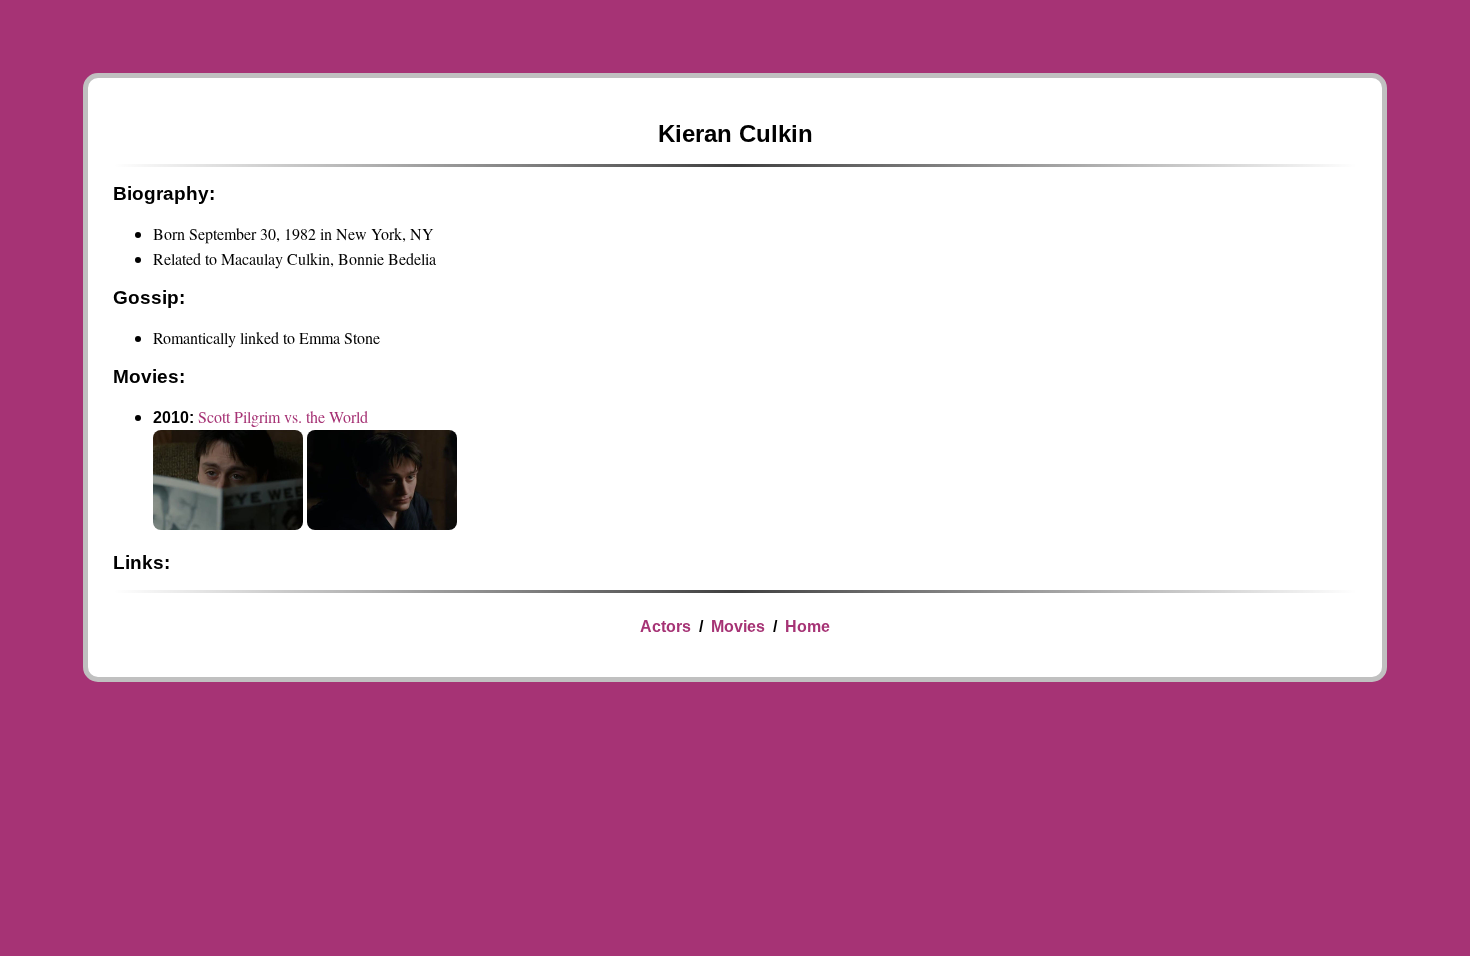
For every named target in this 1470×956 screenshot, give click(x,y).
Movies (738, 626)
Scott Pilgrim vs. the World (283, 416)
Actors (665, 626)
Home (807, 626)
